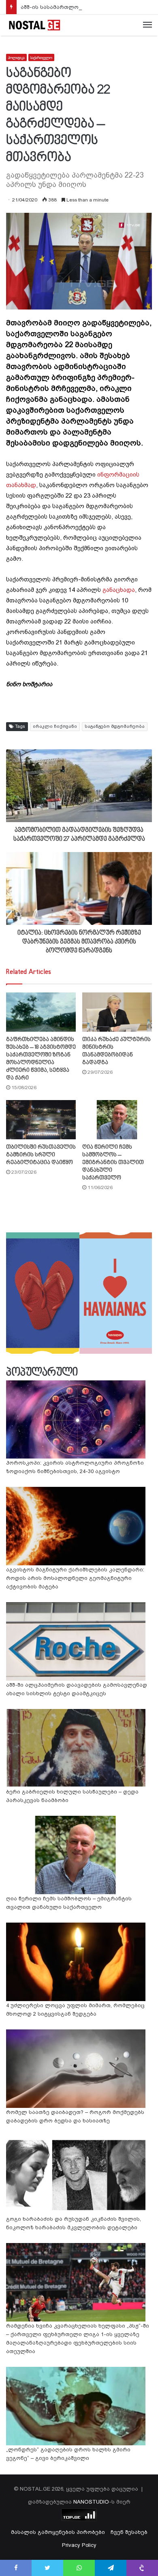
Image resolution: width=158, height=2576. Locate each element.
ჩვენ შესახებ (129, 2532)
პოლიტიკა (16, 58)
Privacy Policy (79, 2545)
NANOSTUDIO (91, 2502)
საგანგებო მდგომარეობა (115, 726)
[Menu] (147, 25)
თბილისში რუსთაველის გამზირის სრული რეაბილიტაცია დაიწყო (41, 1155)
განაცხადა (119, 590)
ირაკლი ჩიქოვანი (55, 726)
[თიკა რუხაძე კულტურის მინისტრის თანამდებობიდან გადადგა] (117, 1012)
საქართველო (41, 58)
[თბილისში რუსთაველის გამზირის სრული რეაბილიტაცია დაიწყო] (41, 1120)
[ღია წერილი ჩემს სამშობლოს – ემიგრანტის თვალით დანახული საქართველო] (117, 1120)
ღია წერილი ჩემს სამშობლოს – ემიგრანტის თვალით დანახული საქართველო (113, 1163)
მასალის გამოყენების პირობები (58, 2532)
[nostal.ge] (34, 25)
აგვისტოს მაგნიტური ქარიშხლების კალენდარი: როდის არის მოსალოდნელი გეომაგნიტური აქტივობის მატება (75, 1578)
